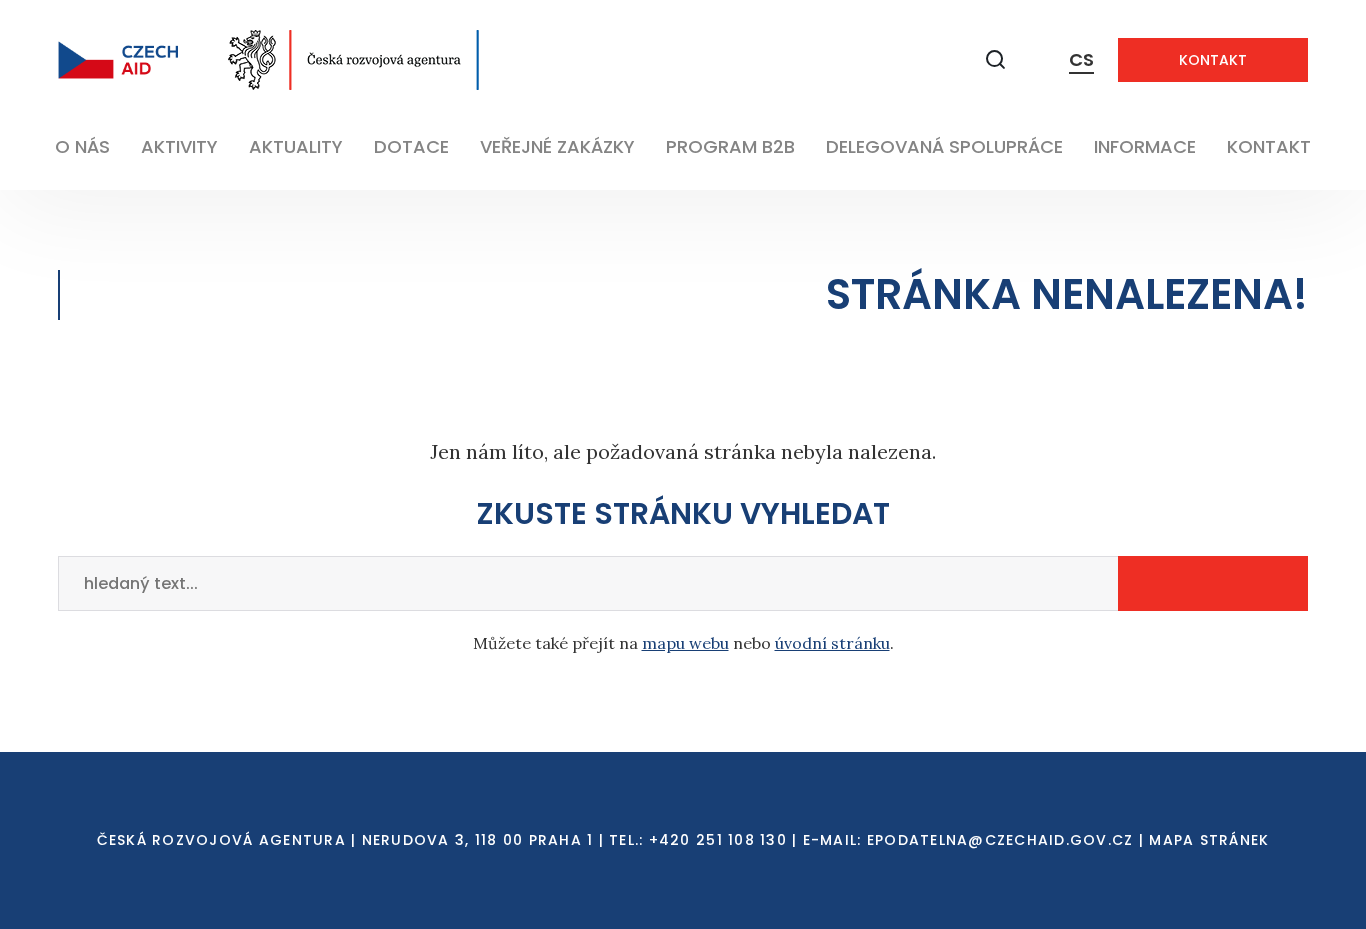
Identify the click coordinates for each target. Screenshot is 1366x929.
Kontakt (1213, 60)
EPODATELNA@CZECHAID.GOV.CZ (1000, 840)
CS (1081, 59)
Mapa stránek (1209, 840)
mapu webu (685, 643)
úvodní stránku (832, 643)
